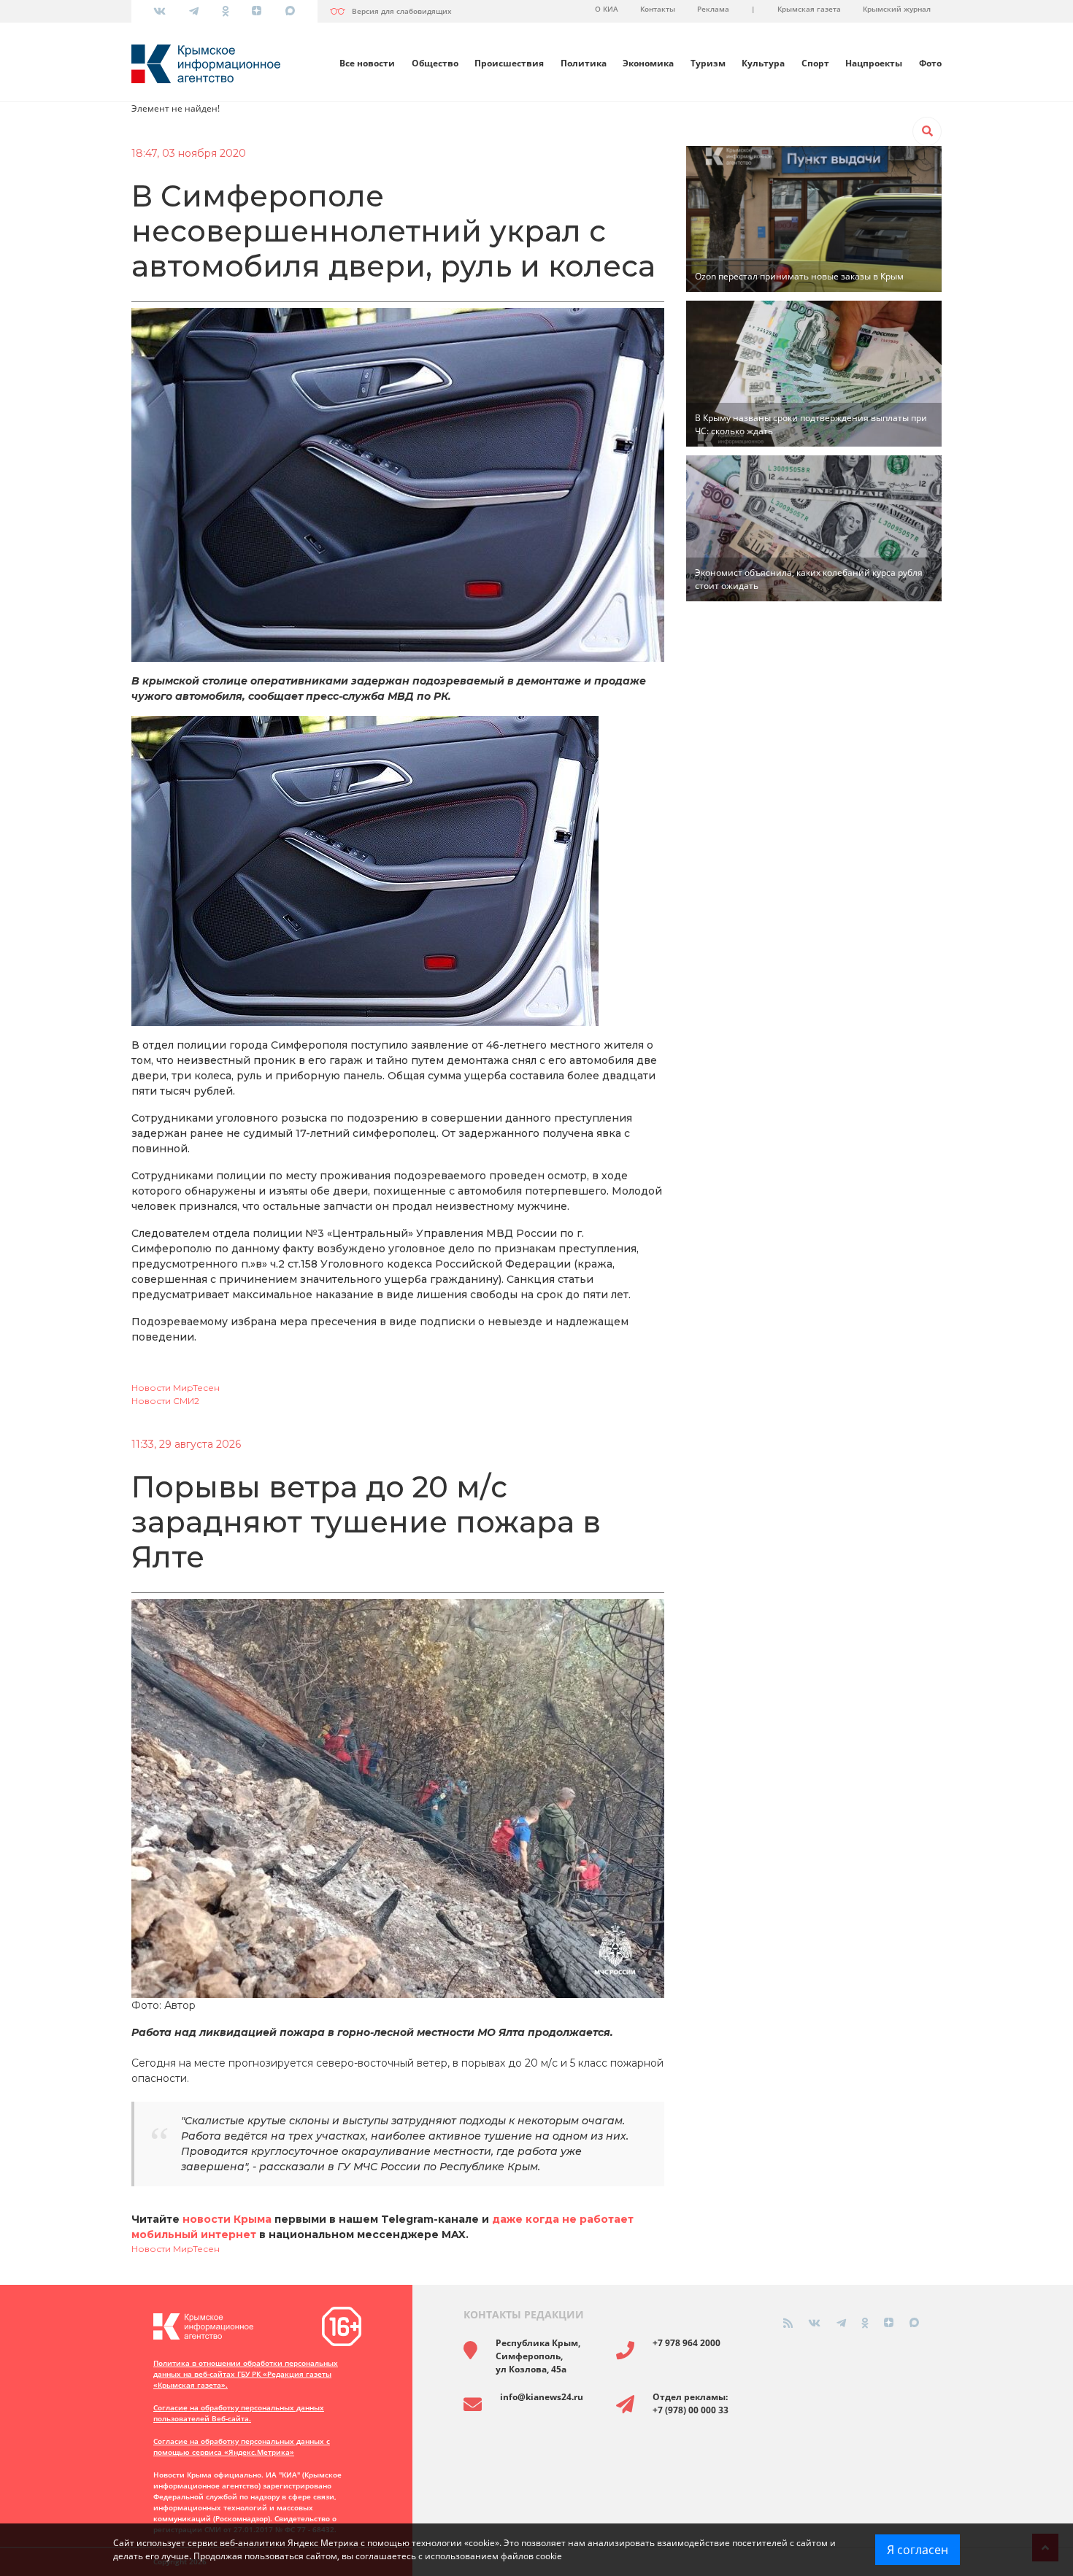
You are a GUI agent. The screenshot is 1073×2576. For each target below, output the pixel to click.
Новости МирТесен (176, 1388)
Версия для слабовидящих (402, 11)
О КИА (607, 9)
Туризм (708, 63)
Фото (930, 63)
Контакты (658, 9)
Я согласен (918, 2550)
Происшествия (509, 63)
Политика (584, 63)
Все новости (367, 63)
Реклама (713, 9)
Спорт (815, 63)
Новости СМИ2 (165, 1401)
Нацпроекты (874, 63)
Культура (763, 63)
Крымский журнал (897, 9)
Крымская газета (809, 9)
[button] (927, 131)
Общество (435, 63)
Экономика (648, 63)
